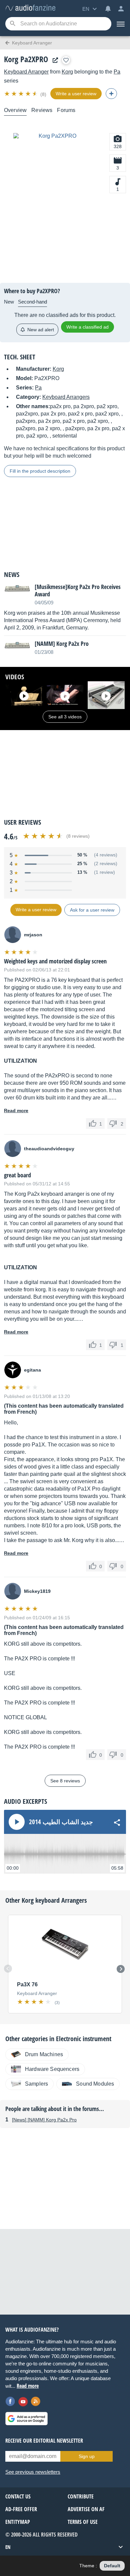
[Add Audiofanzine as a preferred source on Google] (26, 2419)
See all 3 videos (65, 717)
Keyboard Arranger (26, 72)
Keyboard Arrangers (66, 397)
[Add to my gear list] (66, 60)
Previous (8, 1969)
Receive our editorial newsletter (44, 2441)
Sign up (87, 2456)
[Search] (12, 24)
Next (121, 1969)
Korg (67, 72)
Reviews (42, 110)
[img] (21, 94)
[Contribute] (111, 94)
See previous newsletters (33, 2472)
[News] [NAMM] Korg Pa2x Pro (44, 2120)
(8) (43, 94)
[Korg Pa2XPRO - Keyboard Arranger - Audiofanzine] (30, 8)
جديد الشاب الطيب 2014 (61, 1822)
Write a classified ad (87, 327)
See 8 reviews (65, 1781)
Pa (117, 72)
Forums (66, 110)
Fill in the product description (40, 471)
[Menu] (121, 24)
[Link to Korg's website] (54, 60)
